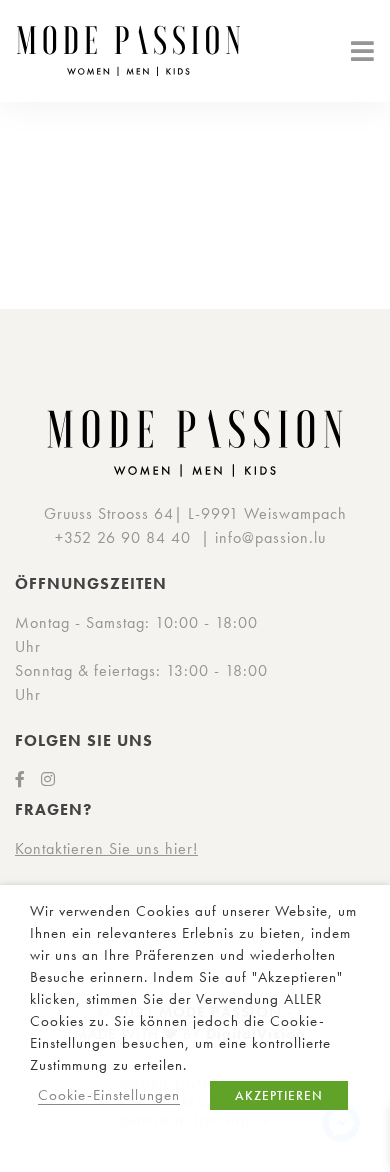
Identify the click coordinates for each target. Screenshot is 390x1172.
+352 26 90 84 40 (123, 537)
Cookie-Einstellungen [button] (109, 1095)
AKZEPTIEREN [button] (279, 1095)
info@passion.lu (270, 537)
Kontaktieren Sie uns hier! (106, 848)
